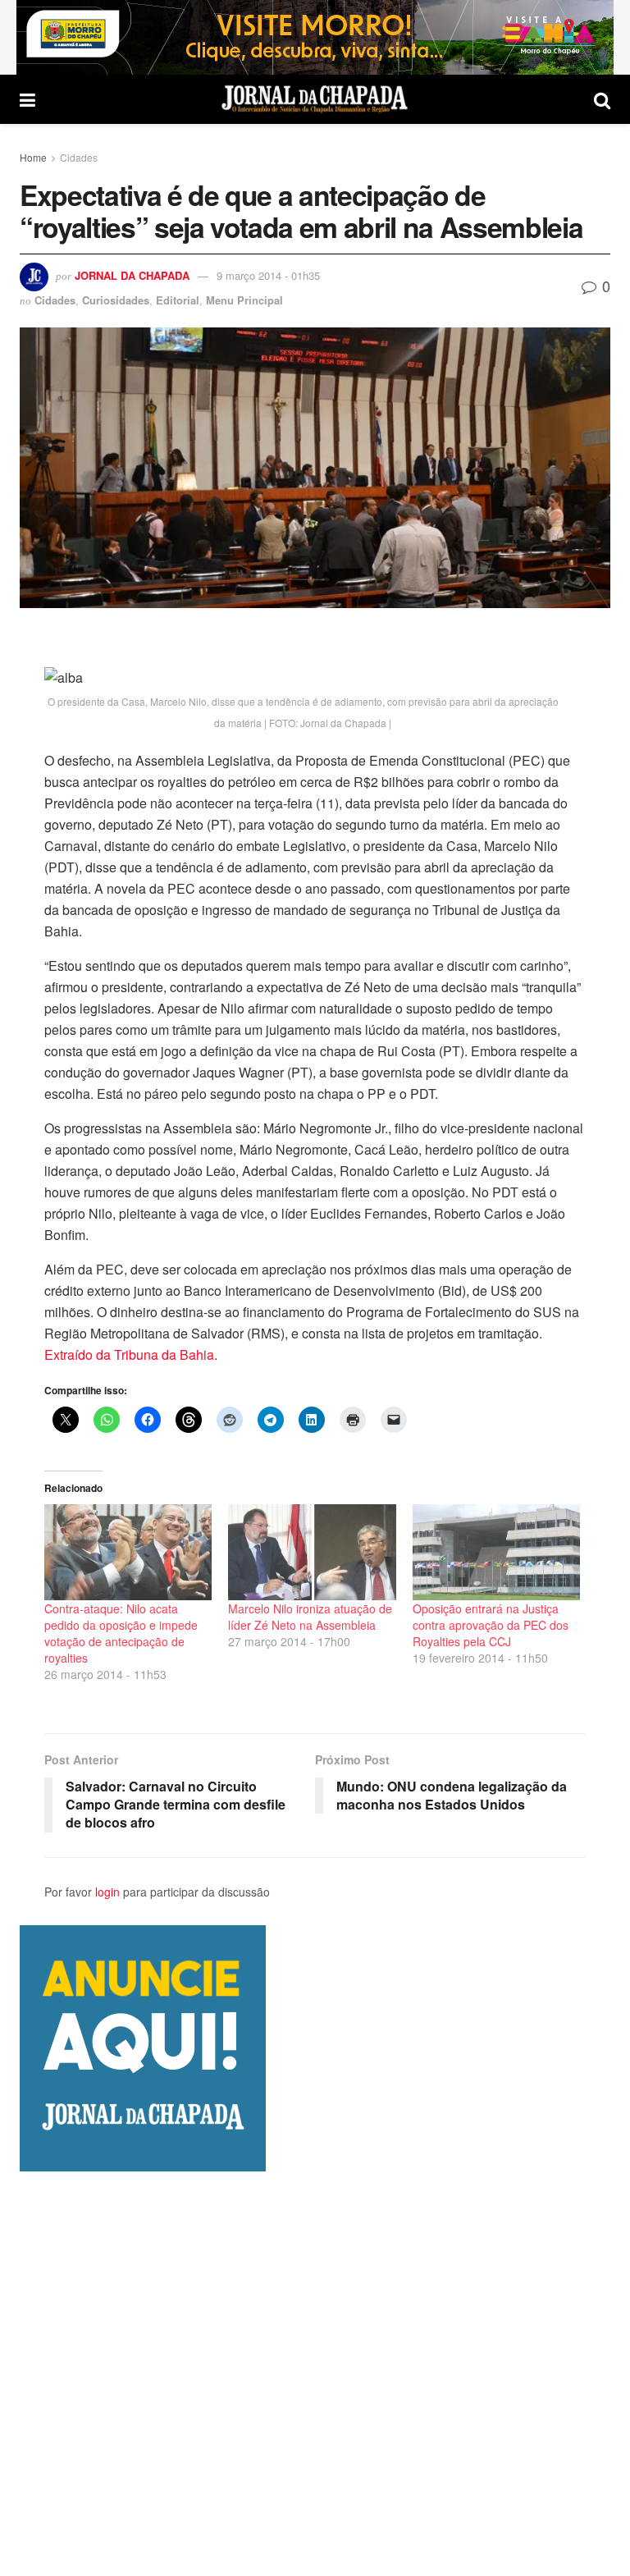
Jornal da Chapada (132, 275)
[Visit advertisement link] (315, 37)
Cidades (79, 157)
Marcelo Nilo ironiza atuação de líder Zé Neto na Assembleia (310, 1617)
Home (33, 157)
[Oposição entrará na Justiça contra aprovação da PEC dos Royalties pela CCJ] (496, 1552)
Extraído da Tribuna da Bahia (129, 1354)
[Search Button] (602, 99)
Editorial (178, 300)
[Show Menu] (27, 99)
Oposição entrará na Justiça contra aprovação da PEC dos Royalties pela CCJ (491, 1625)
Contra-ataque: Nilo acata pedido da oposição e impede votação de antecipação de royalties (121, 1633)
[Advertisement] (315, 2373)
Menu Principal (244, 300)
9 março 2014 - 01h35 (268, 275)
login (107, 1892)
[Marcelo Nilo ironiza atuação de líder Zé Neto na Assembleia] (312, 1552)
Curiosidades (116, 300)
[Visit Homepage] (315, 99)
